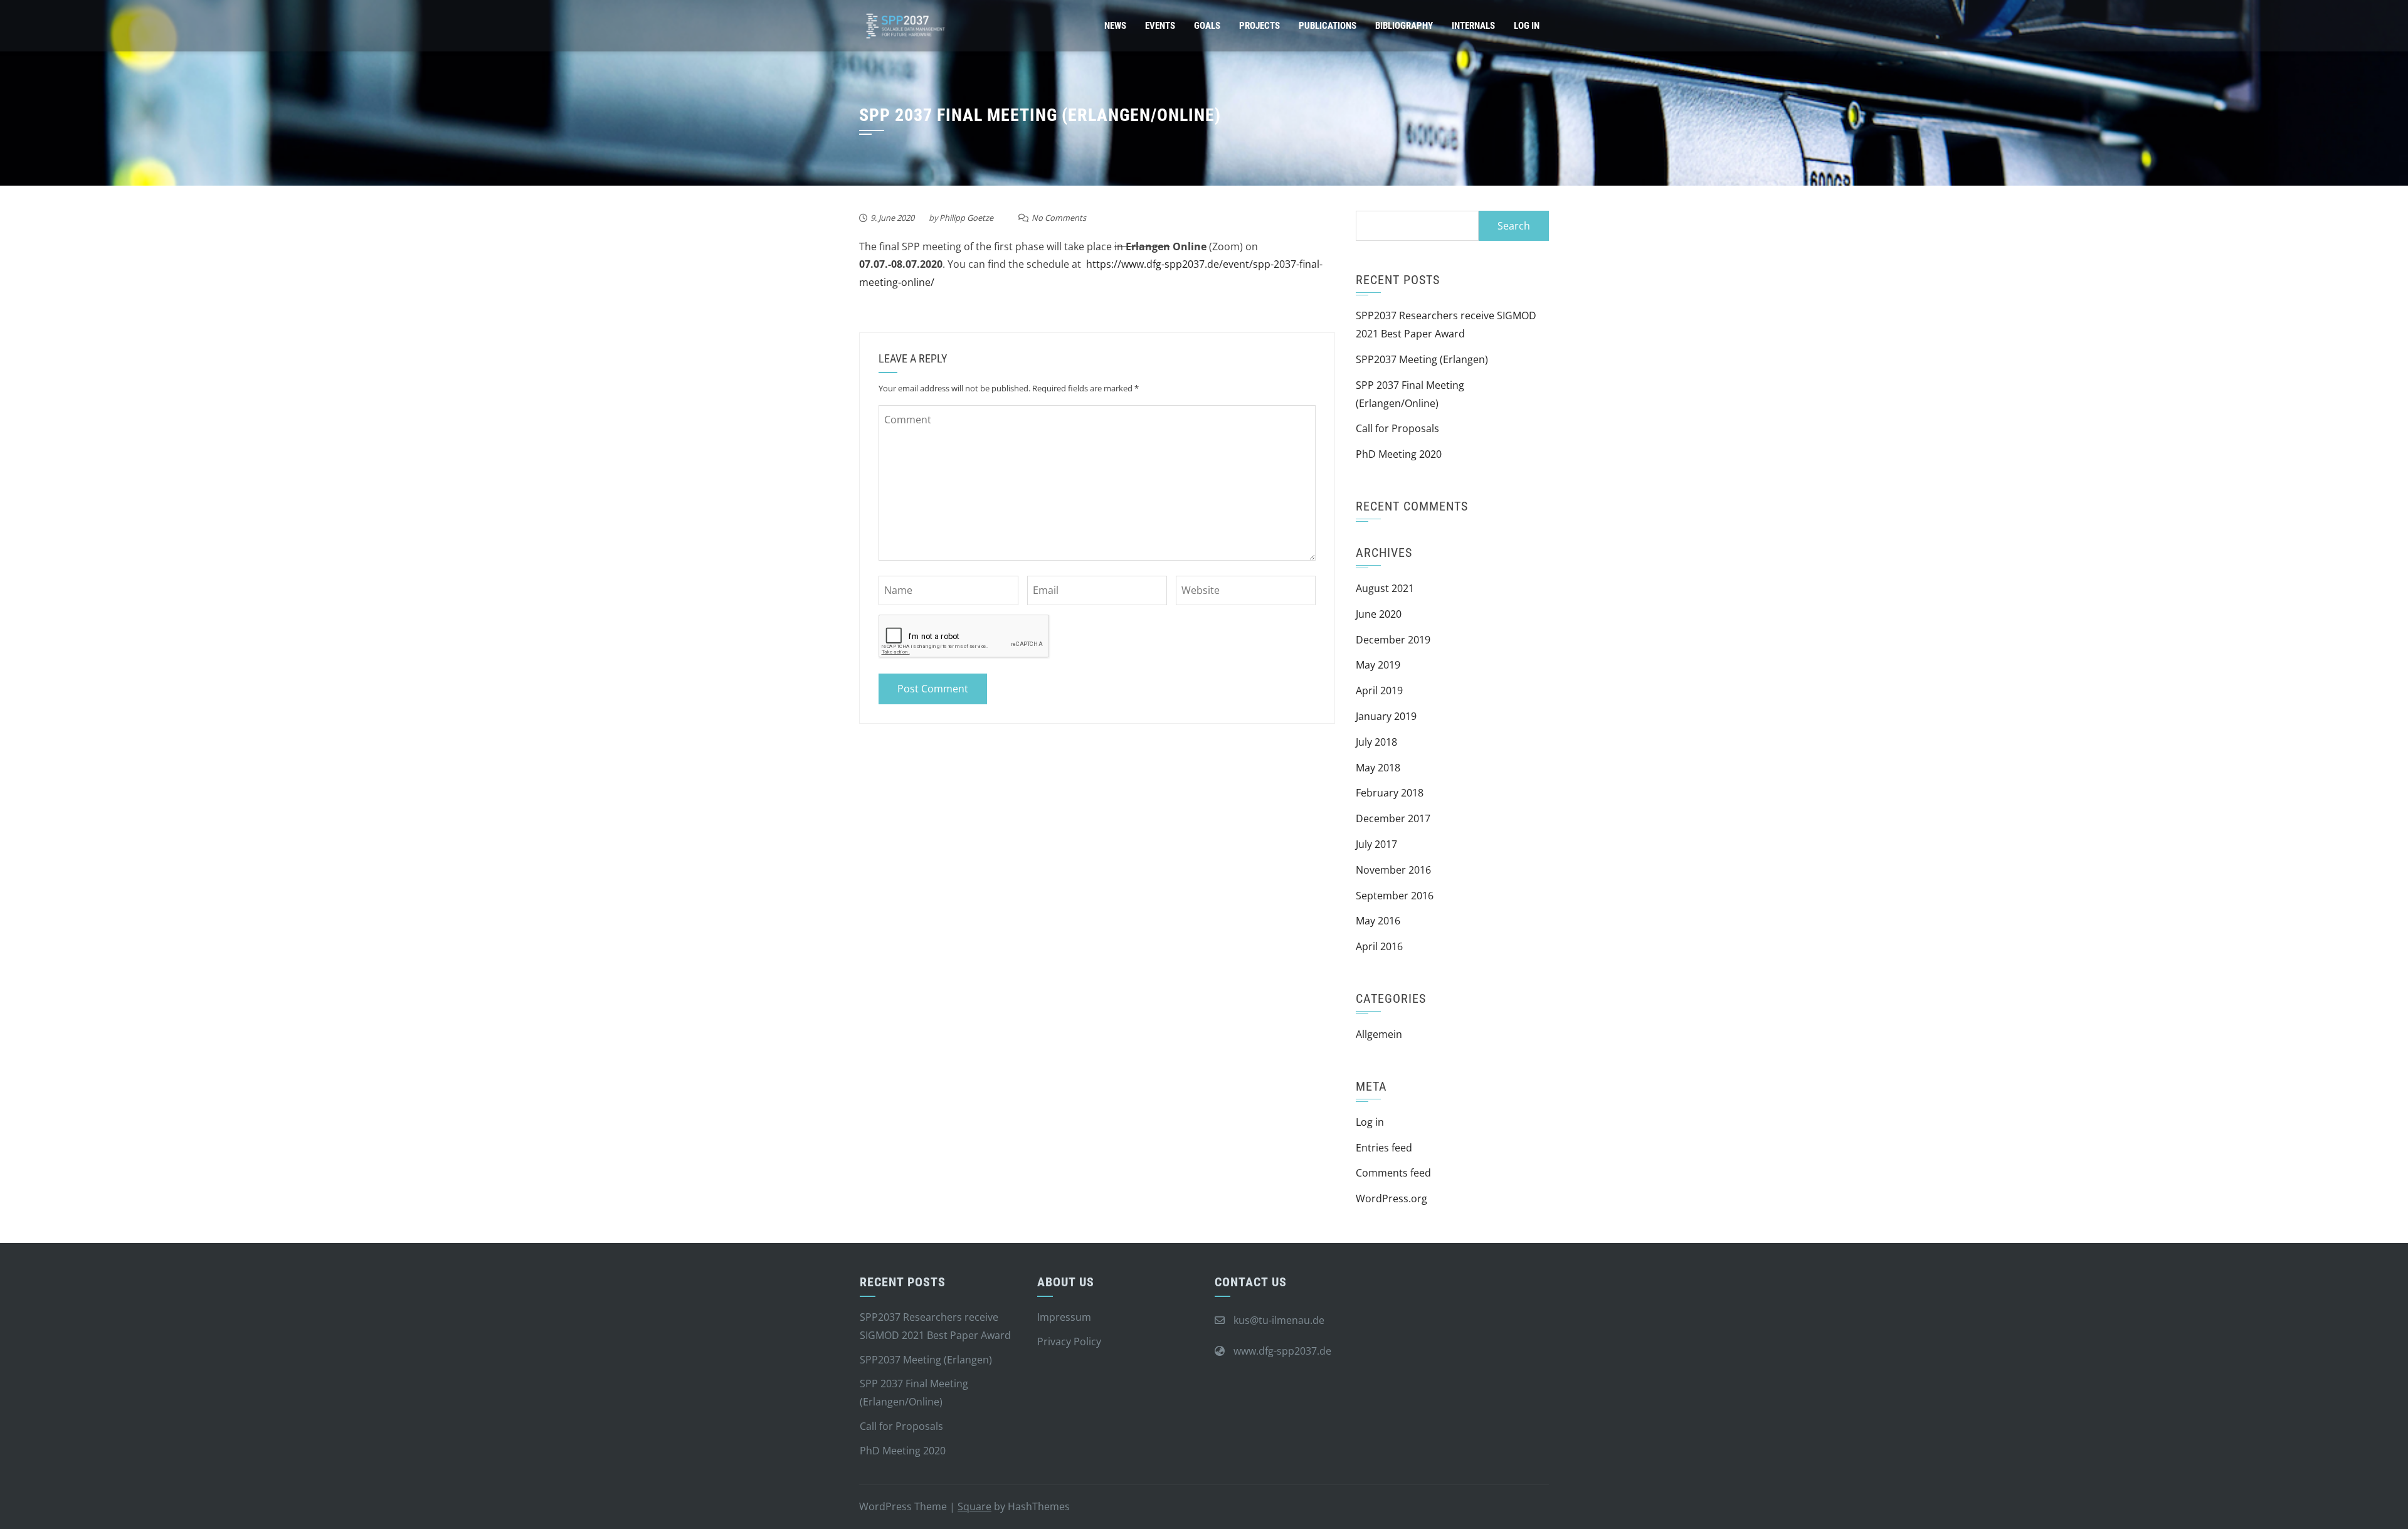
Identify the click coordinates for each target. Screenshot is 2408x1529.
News (1115, 26)
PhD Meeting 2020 (1399, 454)
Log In (1527, 26)
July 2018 (1376, 742)
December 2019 (1393, 640)
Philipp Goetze (966, 218)
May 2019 (1378, 665)
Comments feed (1393, 1173)
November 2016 (1393, 870)
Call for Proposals (1397, 428)
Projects (1259, 26)
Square (974, 1506)
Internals (1473, 26)
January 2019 (1386, 716)
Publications (1328, 26)
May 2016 (1378, 921)
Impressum (1064, 1317)
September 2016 (1395, 896)
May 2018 (1378, 768)
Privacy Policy (1069, 1341)
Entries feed (1384, 1148)
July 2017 (1376, 844)
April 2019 (1379, 690)
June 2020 (1379, 614)
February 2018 (1390, 793)
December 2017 (1393, 818)
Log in (1370, 1122)
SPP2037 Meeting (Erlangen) (1422, 359)
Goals (1207, 26)
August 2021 (1385, 588)
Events (1160, 26)
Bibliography (1404, 26)
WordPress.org (1391, 1198)
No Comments (1059, 218)
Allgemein (1379, 1034)
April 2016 (1379, 946)
